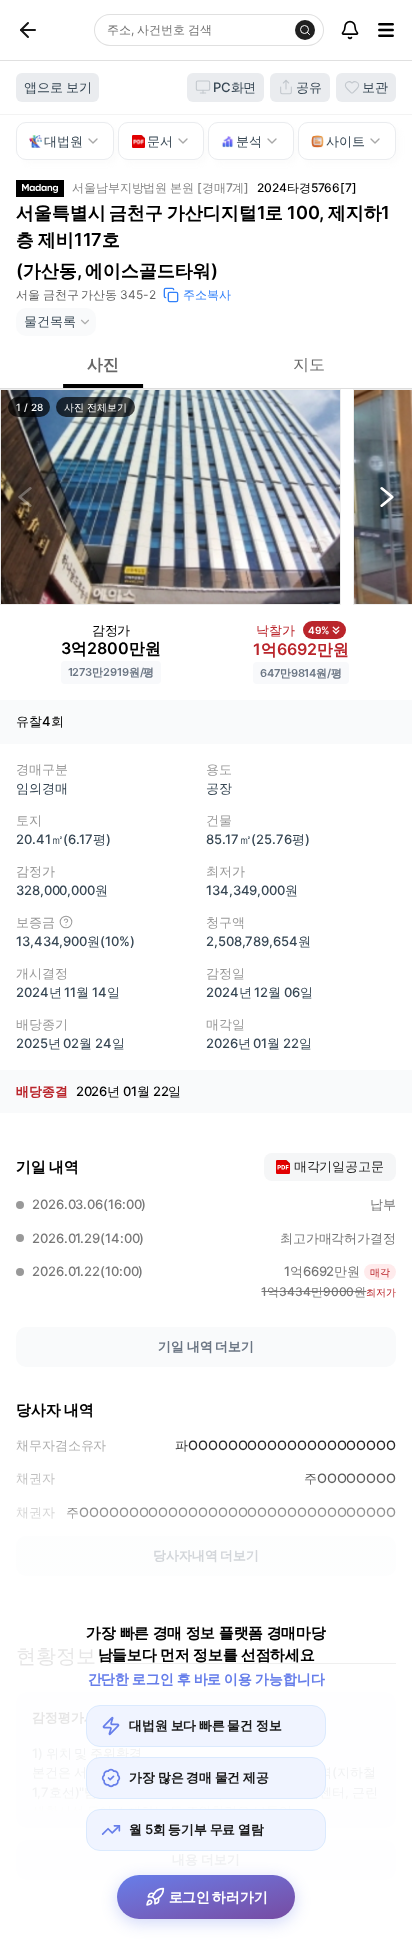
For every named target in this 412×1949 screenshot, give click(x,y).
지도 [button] (309, 364)
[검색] (305, 30)
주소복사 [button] (207, 294)
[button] (170, 497)
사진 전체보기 (95, 407)
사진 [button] (103, 364)
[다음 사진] (387, 497)
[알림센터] (350, 30)
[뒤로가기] (51, 30)
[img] (66, 922)
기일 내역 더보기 (206, 1346)
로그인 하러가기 (218, 1896)
